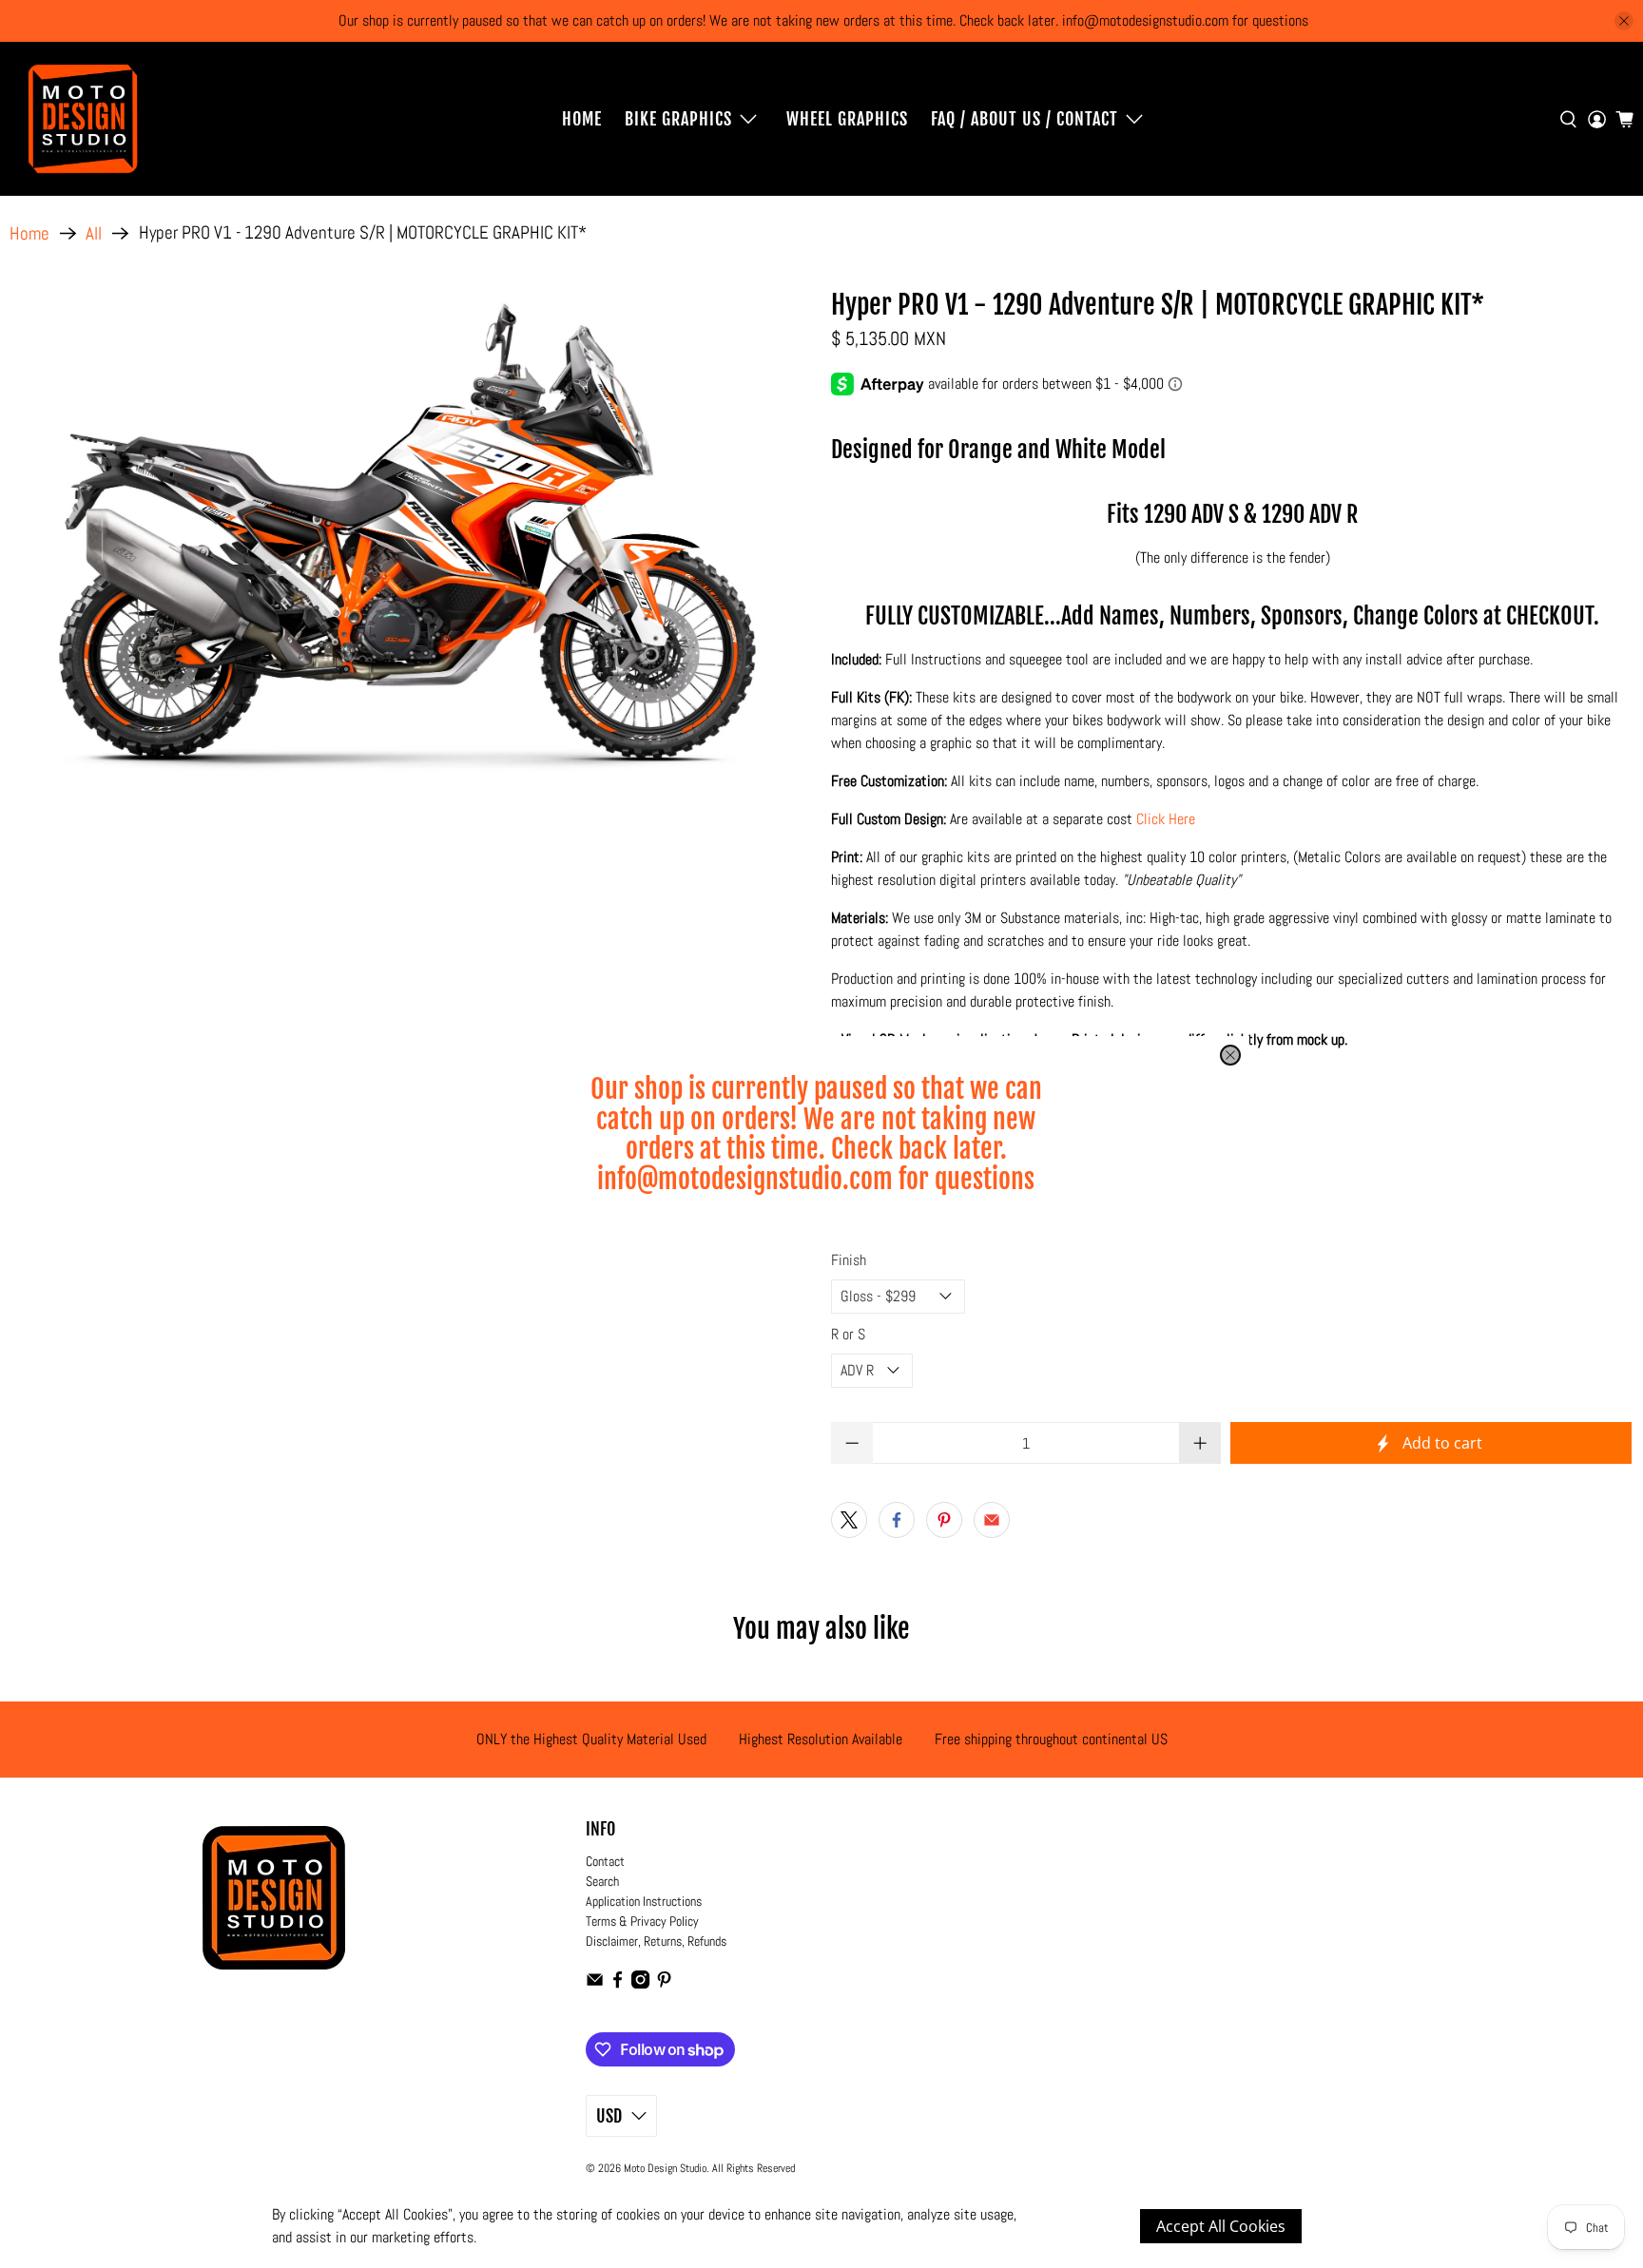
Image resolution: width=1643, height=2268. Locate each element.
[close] (1230, 1055)
